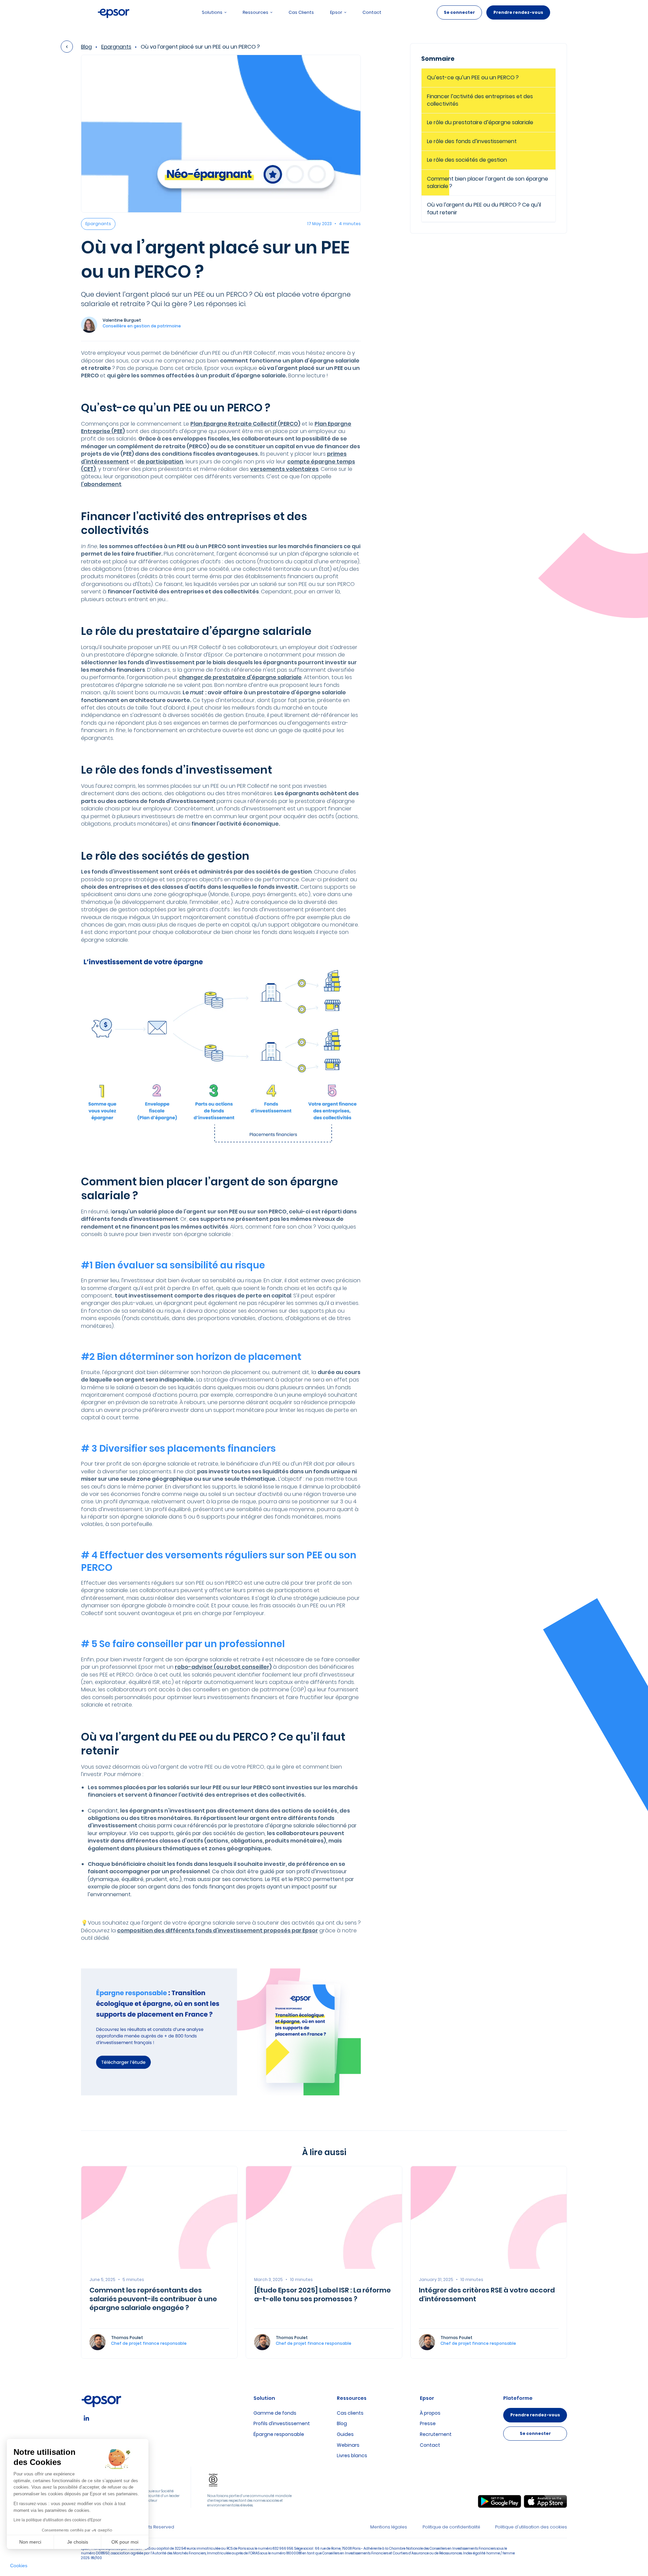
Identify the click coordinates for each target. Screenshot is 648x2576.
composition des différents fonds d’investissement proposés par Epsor (218, 1930)
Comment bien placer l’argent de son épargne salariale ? (488, 182)
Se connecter (459, 12)
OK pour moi (125, 2542)
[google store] (500, 2501)
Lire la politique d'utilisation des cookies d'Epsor (57, 2520)
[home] (114, 12)
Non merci (30, 2542)
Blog (86, 47)
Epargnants (116, 47)
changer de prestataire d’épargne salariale (240, 677)
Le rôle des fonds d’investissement (472, 141)
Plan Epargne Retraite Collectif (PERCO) (245, 424)
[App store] (545, 2501)
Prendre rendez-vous (518, 12)
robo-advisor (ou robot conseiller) (223, 1667)
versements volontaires (284, 469)
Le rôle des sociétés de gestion (468, 160)
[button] (19, 2566)
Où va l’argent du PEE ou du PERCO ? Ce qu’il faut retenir (484, 208)
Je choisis (78, 2542)
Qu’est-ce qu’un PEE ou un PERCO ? (474, 77)
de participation (160, 462)
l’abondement (101, 484)
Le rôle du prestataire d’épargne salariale (481, 122)
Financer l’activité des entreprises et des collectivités (480, 100)
